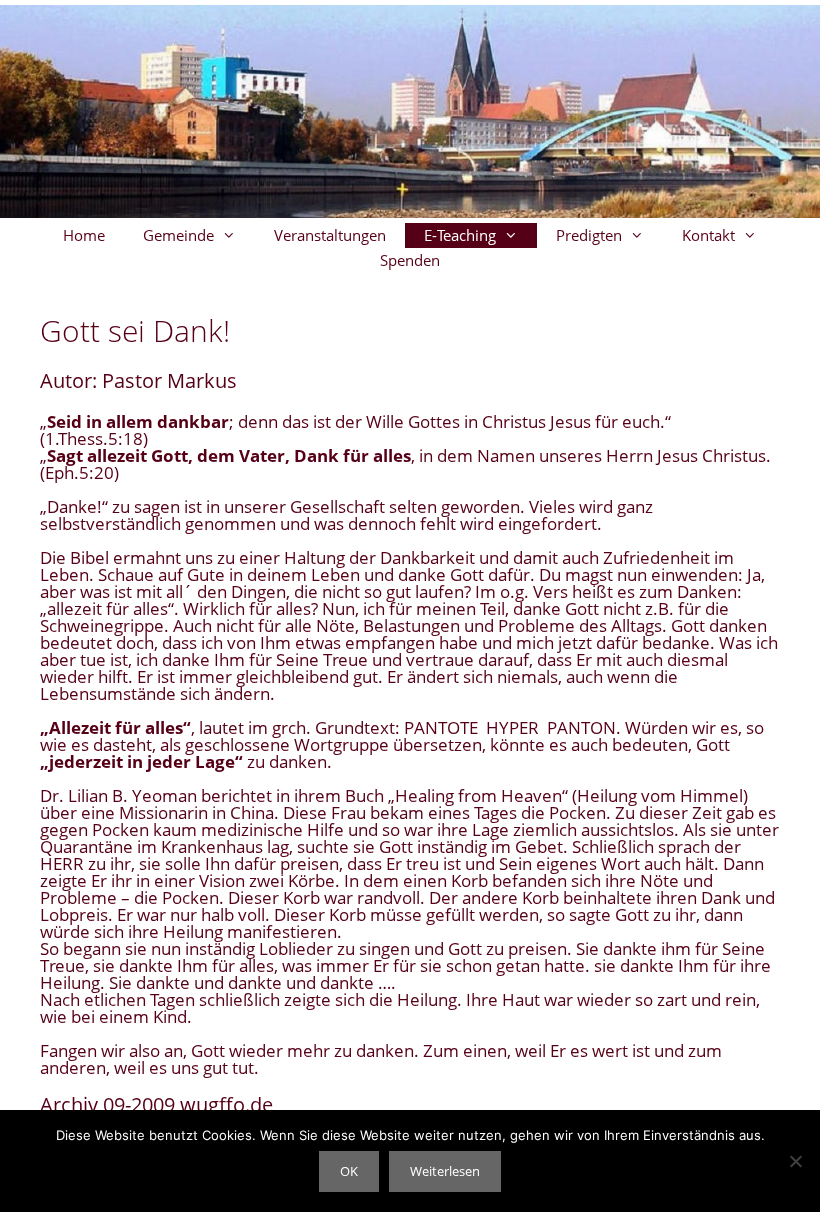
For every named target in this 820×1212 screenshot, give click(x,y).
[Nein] (795, 1161)
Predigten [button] (589, 235)
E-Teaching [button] (460, 235)
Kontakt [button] (708, 235)
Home (84, 235)
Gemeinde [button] (178, 235)
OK (349, 1171)
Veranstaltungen (330, 235)
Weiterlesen (445, 1171)
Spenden (410, 260)
